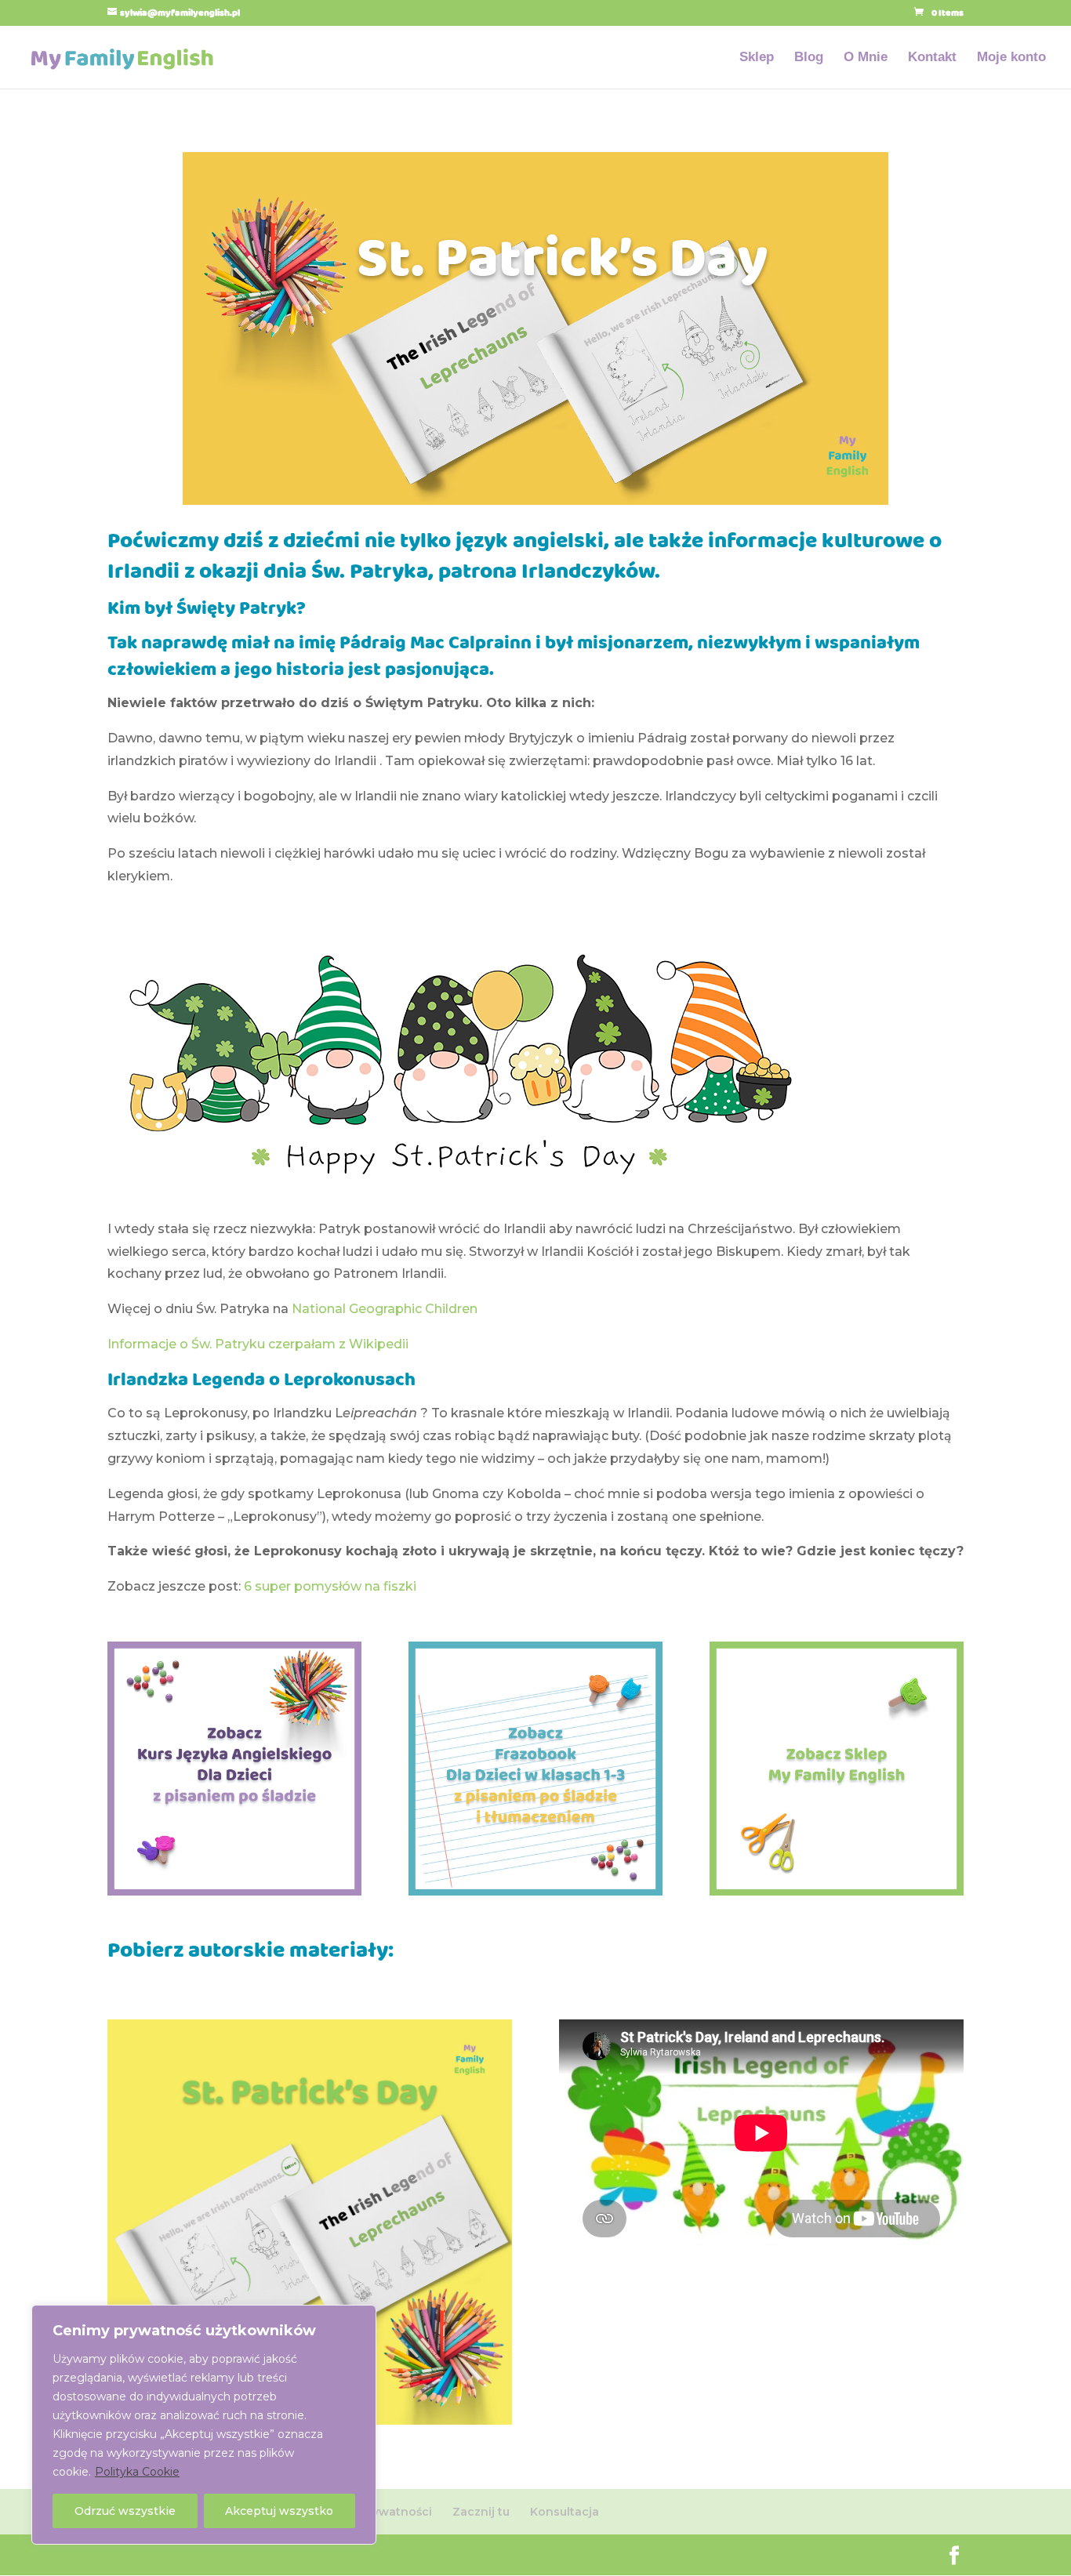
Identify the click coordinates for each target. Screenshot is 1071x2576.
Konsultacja (565, 2512)
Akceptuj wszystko (279, 2511)
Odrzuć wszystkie (125, 2511)
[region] (204, 2425)
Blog (809, 58)
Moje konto (1011, 58)
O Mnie (866, 58)
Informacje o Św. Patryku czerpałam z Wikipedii (258, 1344)
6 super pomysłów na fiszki (330, 1586)
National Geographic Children (385, 1309)
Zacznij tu (481, 2512)
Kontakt (932, 58)
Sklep (757, 58)
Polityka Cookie (137, 2472)
